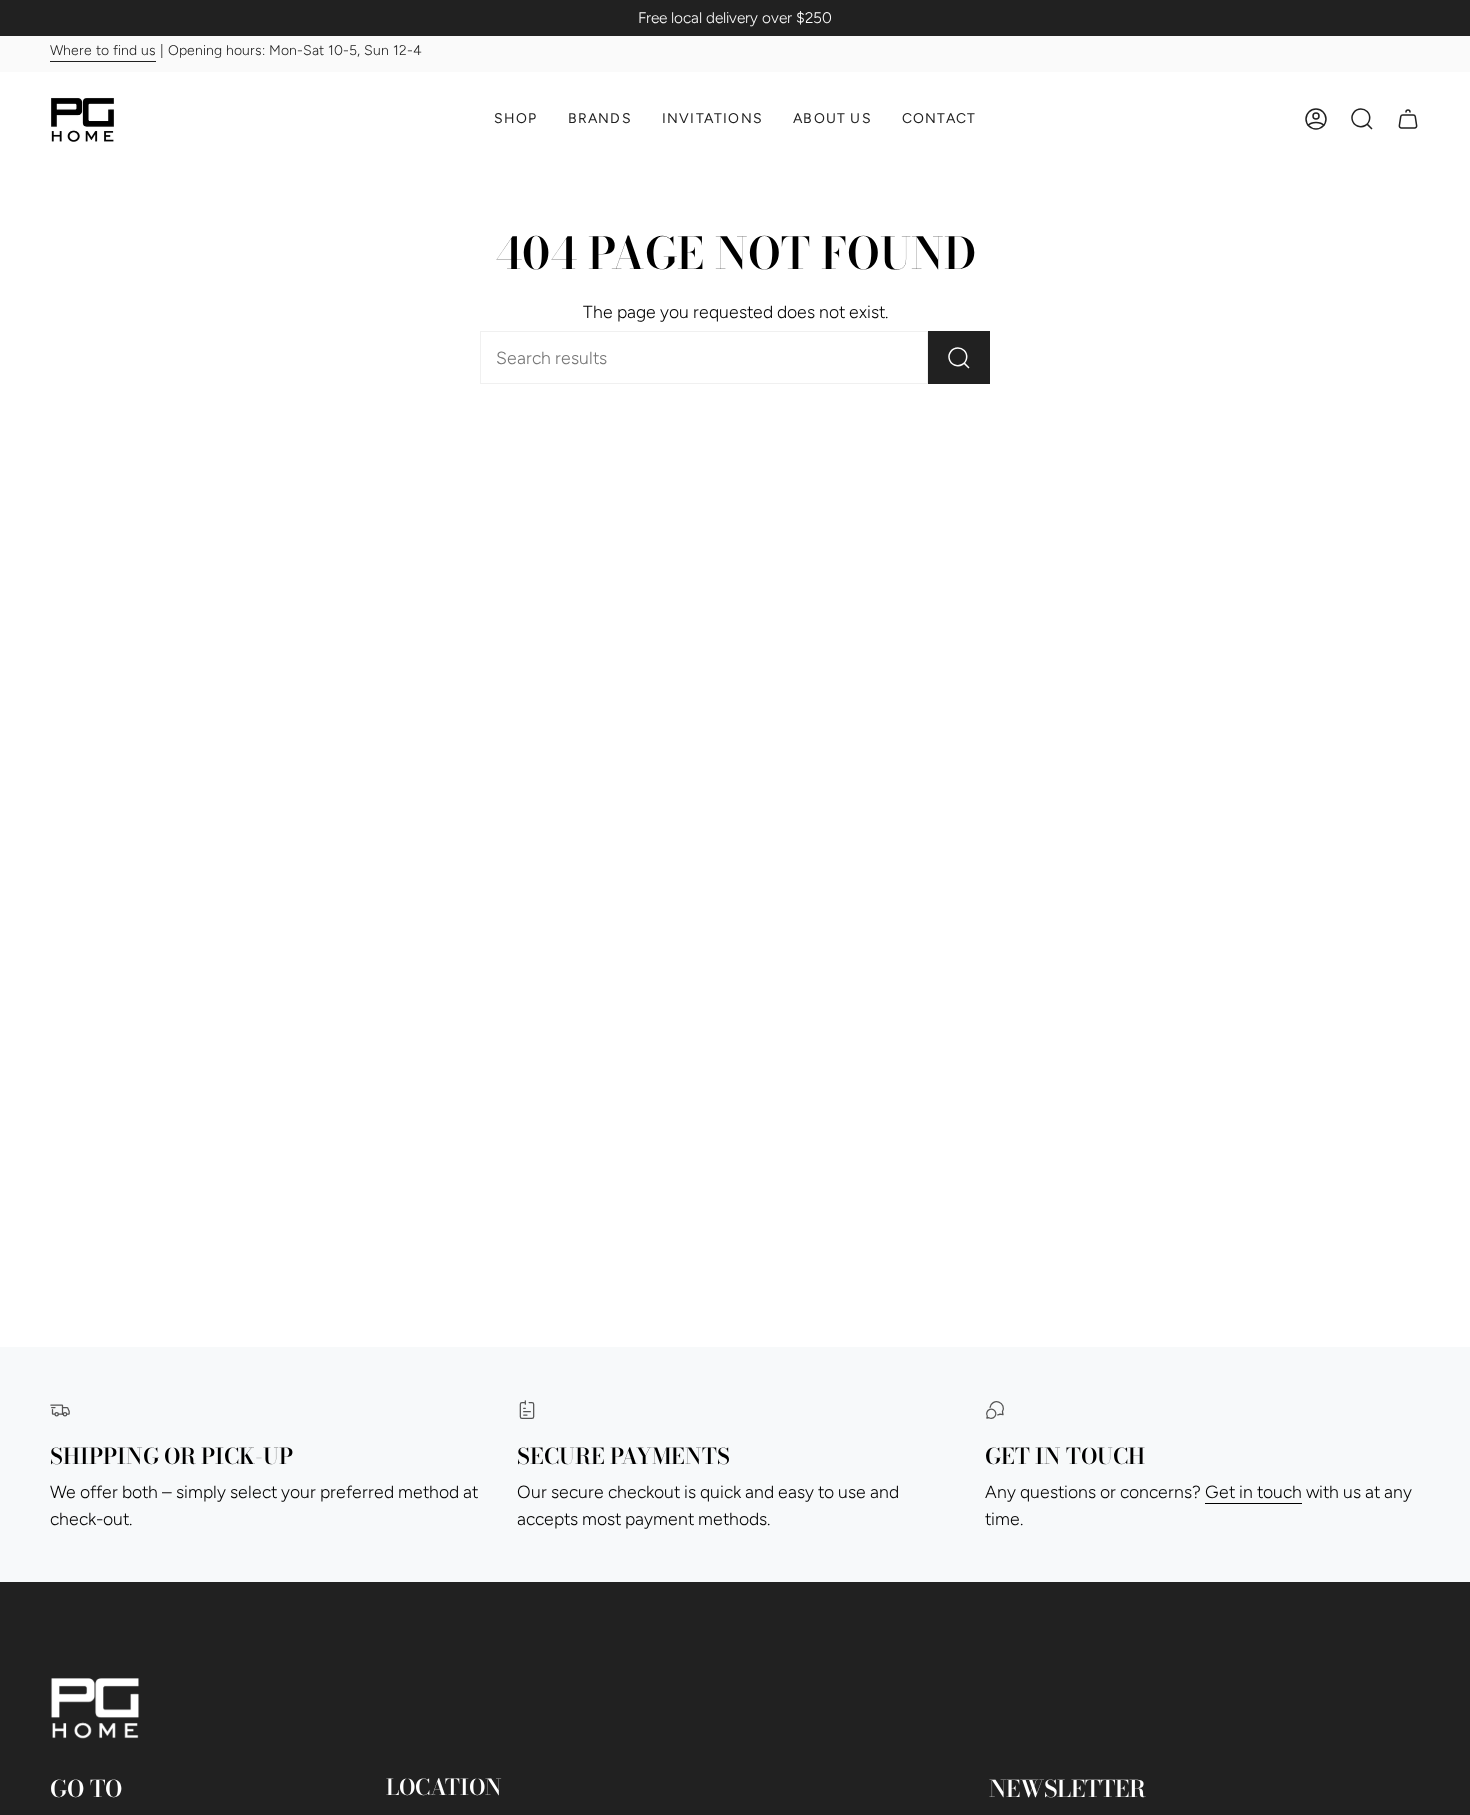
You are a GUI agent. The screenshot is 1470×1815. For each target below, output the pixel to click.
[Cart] (1408, 119)
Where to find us (103, 51)
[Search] (959, 357)
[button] (516, 119)
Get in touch (1253, 1491)
